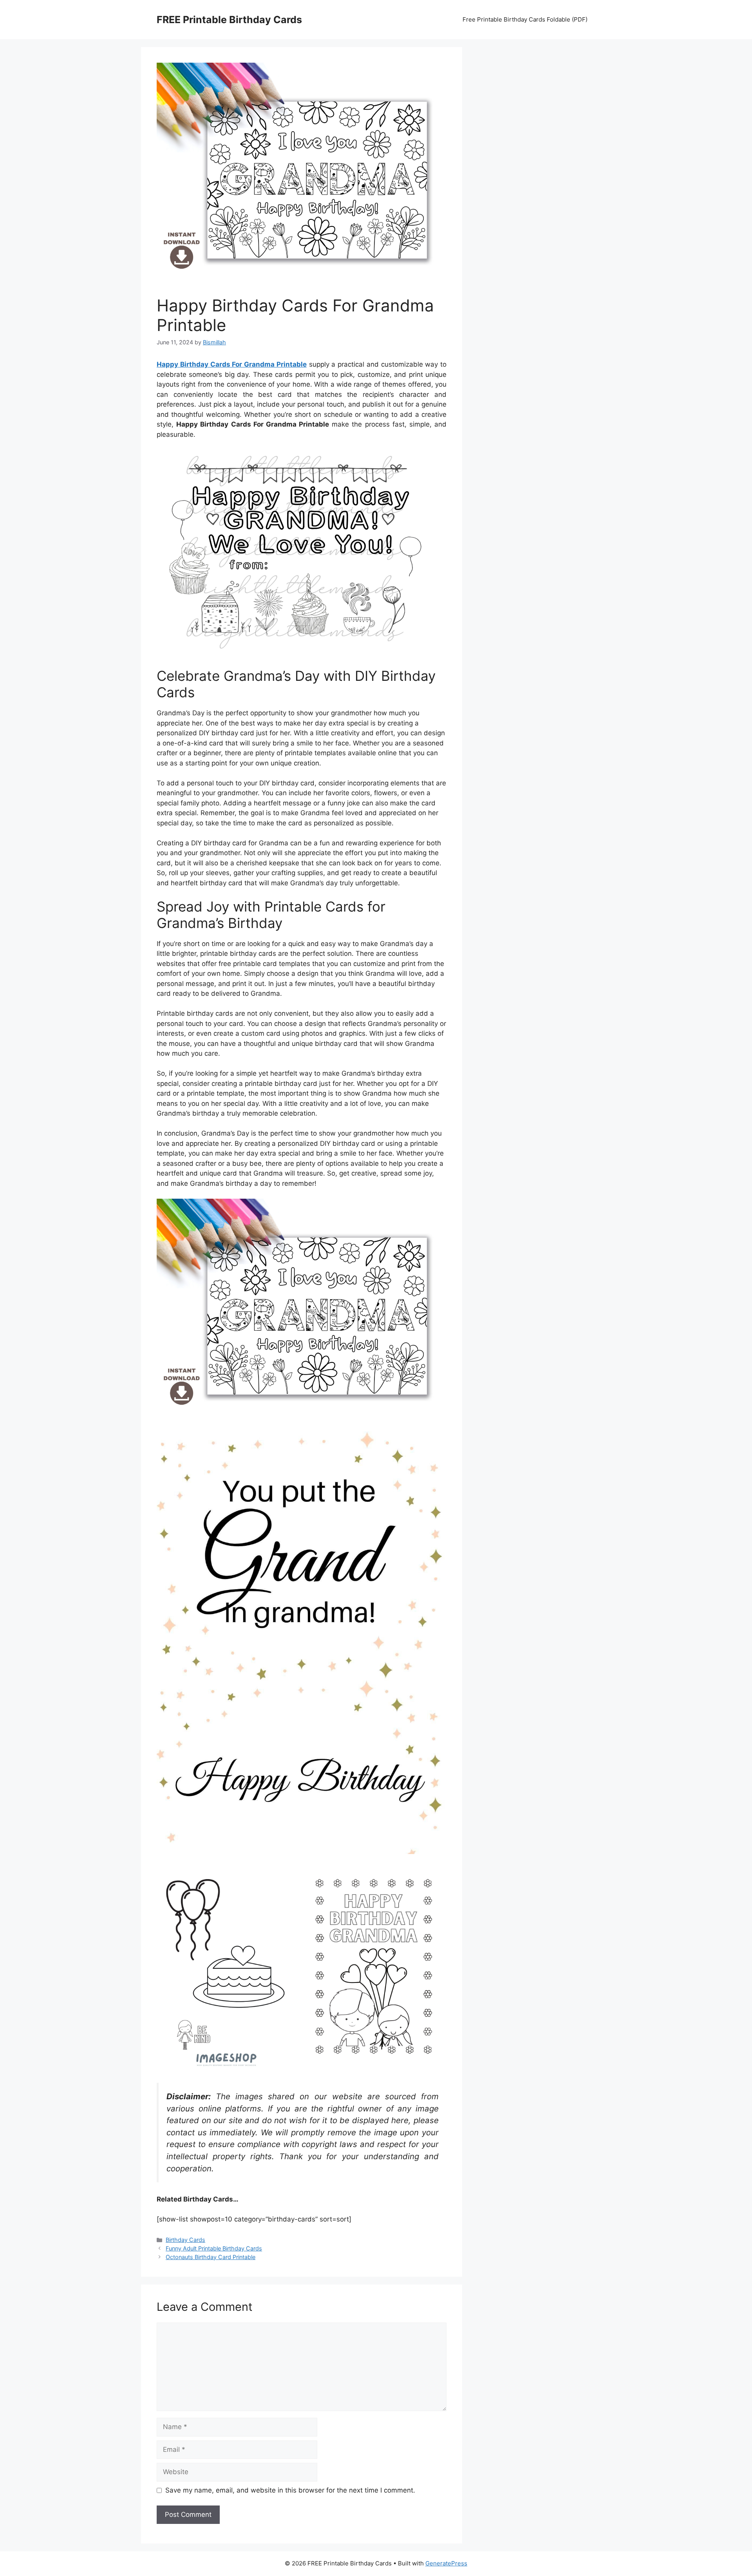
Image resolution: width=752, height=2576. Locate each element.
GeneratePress (446, 2563)
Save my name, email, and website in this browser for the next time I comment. (290, 2490)
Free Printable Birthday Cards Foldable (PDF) (525, 19)
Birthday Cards (185, 2240)
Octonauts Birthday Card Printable (211, 2257)
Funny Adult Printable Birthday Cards (214, 2248)
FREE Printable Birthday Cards (229, 20)
